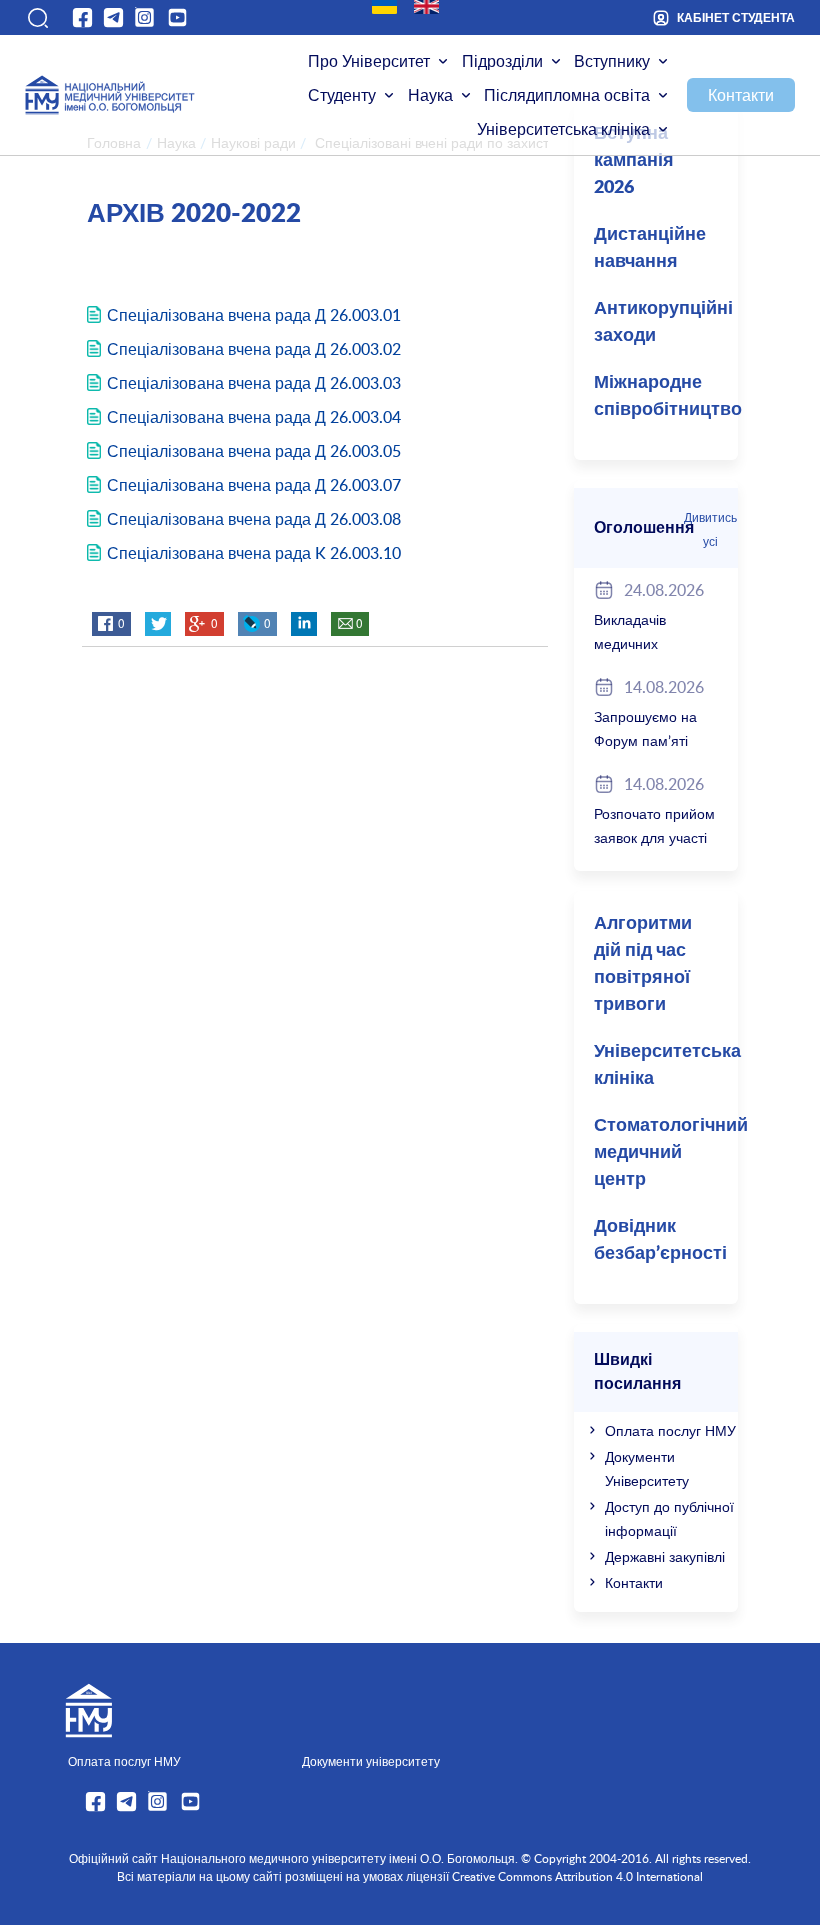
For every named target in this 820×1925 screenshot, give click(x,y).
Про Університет (369, 61)
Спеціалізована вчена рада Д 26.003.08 (254, 519)
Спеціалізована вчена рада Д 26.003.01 (254, 315)
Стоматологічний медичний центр (666, 1153)
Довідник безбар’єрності (660, 1240)
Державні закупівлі (665, 1556)
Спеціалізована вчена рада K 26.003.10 (254, 553)
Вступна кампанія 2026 (634, 161)
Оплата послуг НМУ (670, 1430)
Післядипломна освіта (567, 95)
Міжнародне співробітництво (666, 396)
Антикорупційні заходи (663, 322)
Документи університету (371, 1761)
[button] (37, 18)
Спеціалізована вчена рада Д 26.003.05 (254, 451)
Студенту (342, 95)
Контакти (741, 95)
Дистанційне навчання (650, 248)
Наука (430, 95)
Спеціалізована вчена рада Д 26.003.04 (254, 417)
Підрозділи (502, 61)
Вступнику (612, 61)
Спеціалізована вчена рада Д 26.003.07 (254, 485)
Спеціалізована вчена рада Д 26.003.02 (254, 349)
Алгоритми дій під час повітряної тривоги (643, 964)
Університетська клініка (563, 129)
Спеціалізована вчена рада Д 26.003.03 (254, 383)
